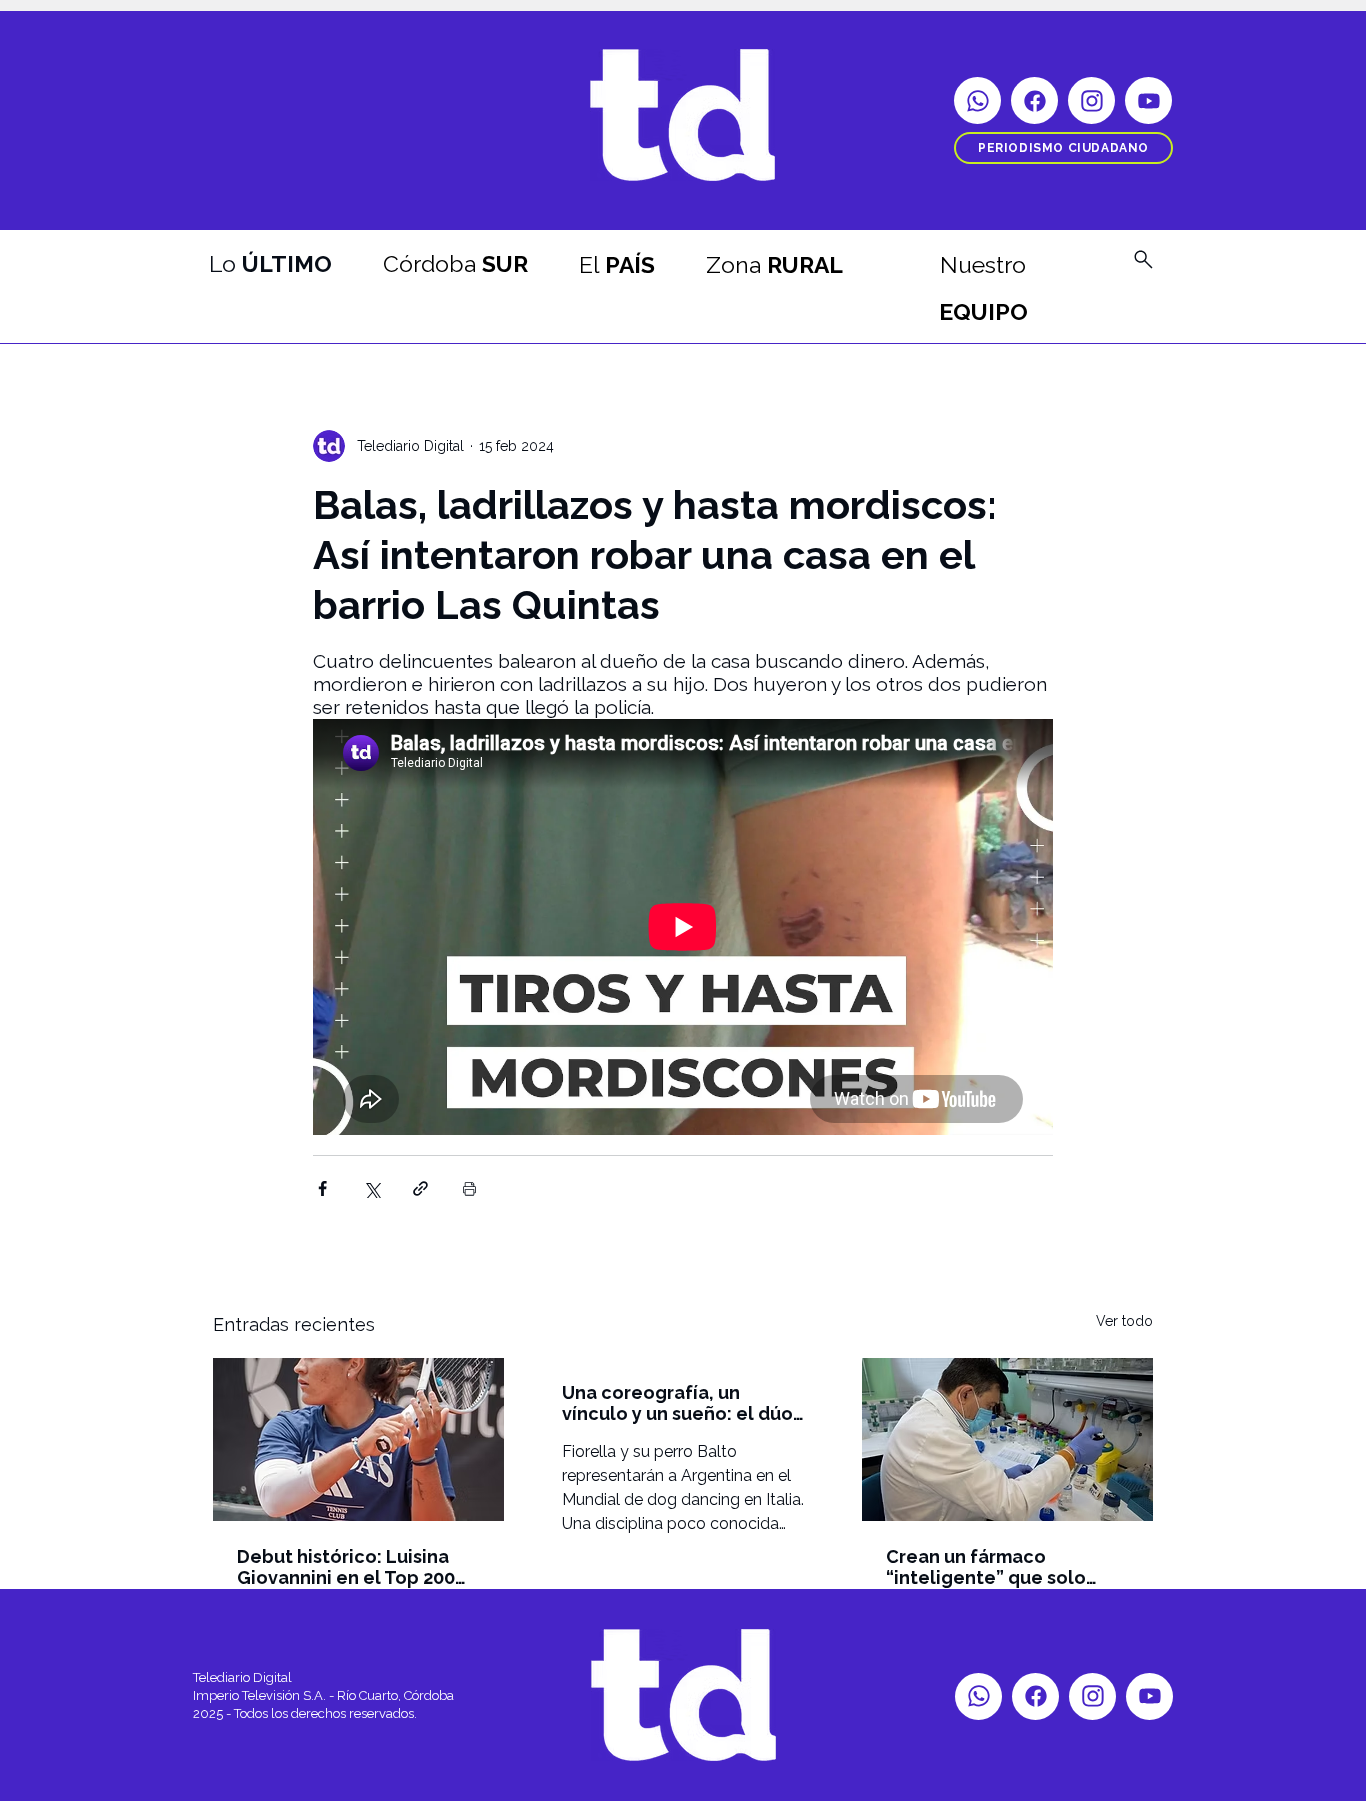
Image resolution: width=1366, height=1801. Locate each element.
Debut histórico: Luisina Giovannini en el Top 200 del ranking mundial (346, 1567)
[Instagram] (1091, 100)
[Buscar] (1143, 259)
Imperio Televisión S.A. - (265, 1695)
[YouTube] (1148, 100)
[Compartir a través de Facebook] (322, 1188)
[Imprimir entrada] (469, 1188)
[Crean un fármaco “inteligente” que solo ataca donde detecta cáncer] (1007, 1439)
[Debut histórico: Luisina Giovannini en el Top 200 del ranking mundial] (358, 1439)
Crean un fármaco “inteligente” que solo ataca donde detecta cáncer (986, 1567)
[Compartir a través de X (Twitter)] (371, 1188)
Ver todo (1124, 1321)
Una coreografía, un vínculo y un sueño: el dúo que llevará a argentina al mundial (677, 1403)
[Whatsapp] (977, 100)
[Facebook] (1034, 100)
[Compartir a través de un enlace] (420, 1188)
